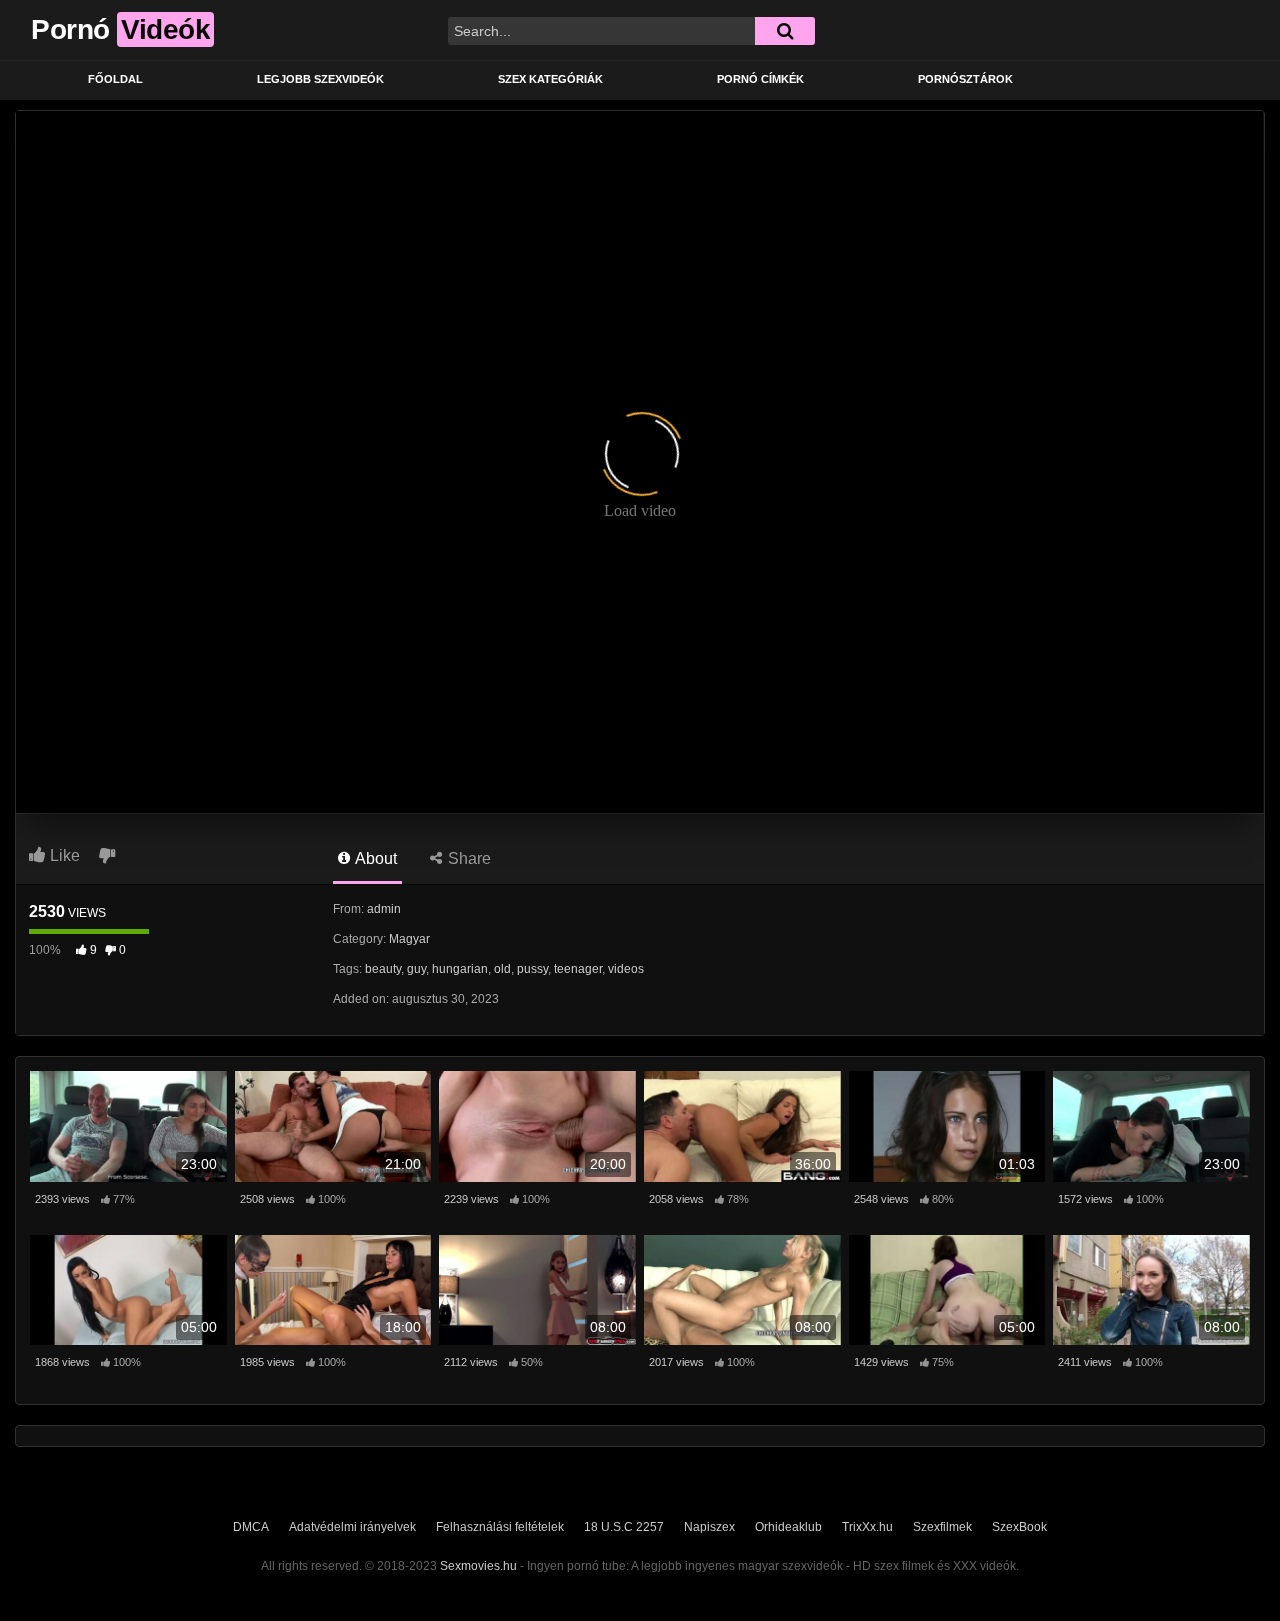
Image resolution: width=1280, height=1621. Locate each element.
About (374, 858)
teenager (578, 969)
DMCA (251, 1527)
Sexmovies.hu (478, 1566)
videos (626, 969)
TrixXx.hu (867, 1527)
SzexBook (1019, 1527)
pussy (532, 969)
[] (785, 31)
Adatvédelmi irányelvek (352, 1527)
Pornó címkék (760, 79)
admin (384, 909)
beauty (383, 969)
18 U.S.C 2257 (624, 1527)
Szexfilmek (942, 1527)
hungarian (460, 969)
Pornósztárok (965, 79)
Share (467, 858)
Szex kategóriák (550, 79)
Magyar (409, 939)
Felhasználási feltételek (500, 1527)
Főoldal (115, 79)
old (502, 969)
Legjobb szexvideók (320, 79)
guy (416, 969)
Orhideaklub (788, 1527)
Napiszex (709, 1527)
